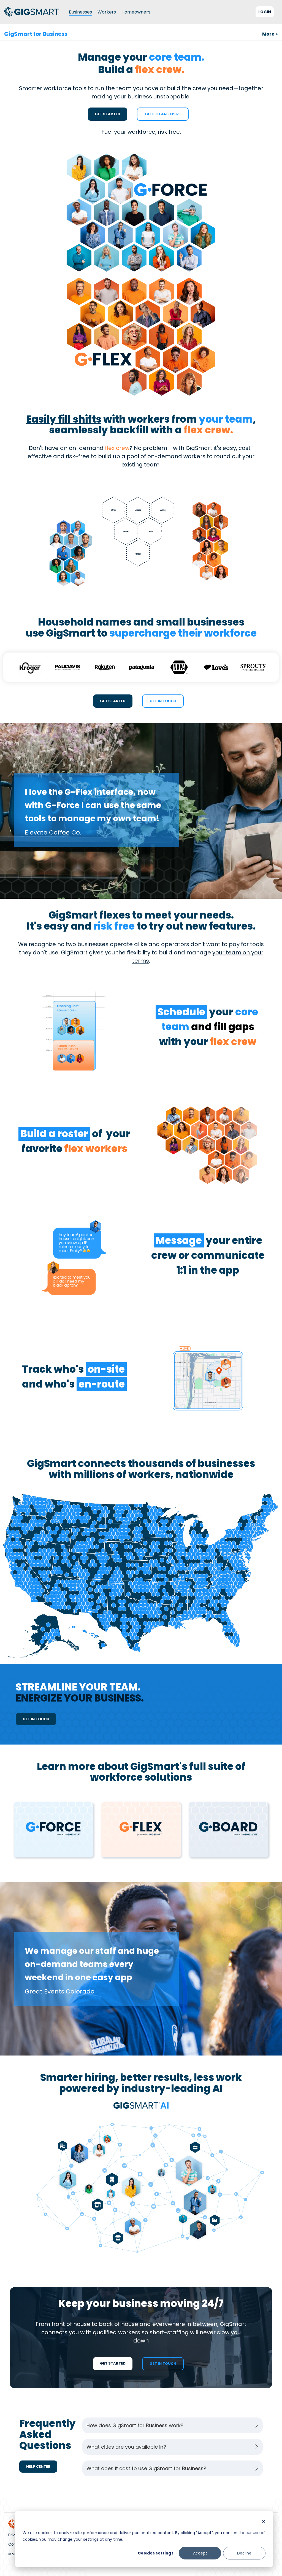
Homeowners (136, 12)
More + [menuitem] (270, 34)
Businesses (80, 12)
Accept (200, 2553)
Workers (107, 12)
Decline (244, 2553)
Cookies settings (156, 2553)
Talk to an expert (163, 114)
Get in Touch (163, 701)
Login (265, 12)
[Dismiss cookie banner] (264, 2522)
